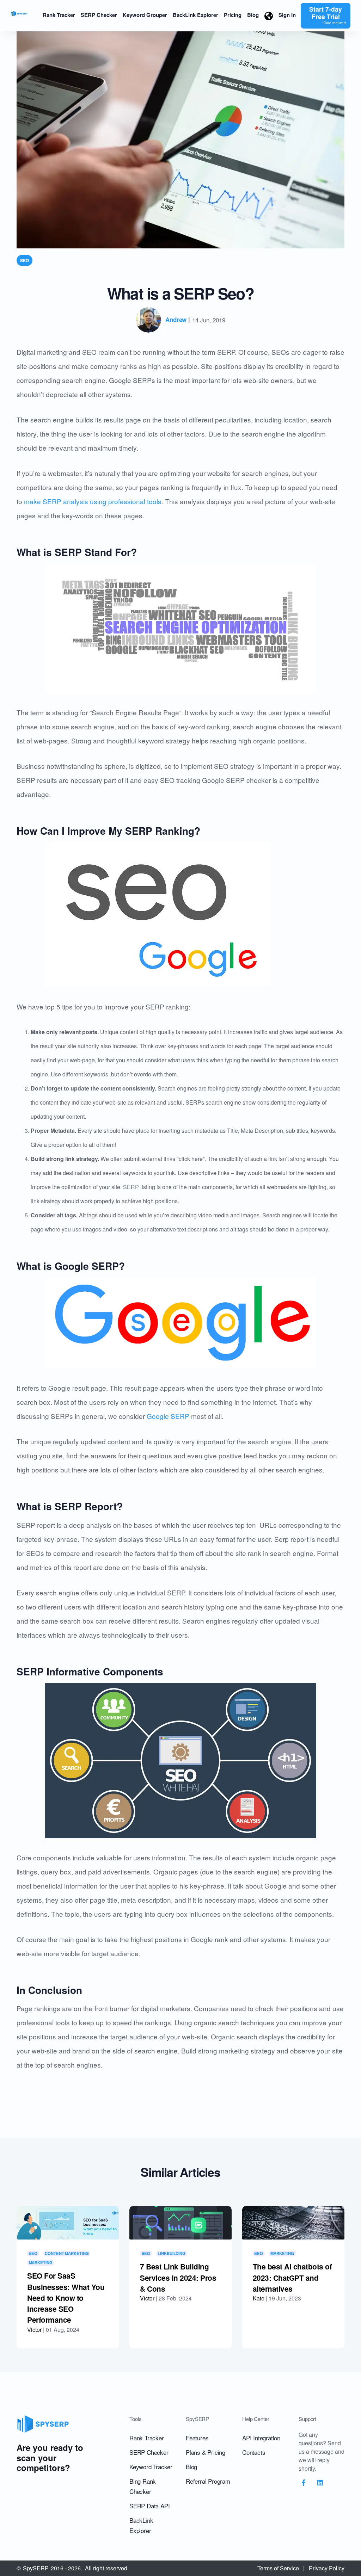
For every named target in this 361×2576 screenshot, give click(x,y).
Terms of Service (278, 2568)
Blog (191, 2467)
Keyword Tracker (151, 2467)
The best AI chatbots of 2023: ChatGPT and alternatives (292, 2278)
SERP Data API (149, 2506)
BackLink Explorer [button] (195, 15)
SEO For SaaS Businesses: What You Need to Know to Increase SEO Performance (66, 2298)
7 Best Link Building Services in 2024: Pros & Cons (178, 2278)
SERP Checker (149, 2452)
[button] (269, 16)
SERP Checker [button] (99, 15)
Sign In (287, 15)
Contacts (254, 2452)
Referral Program (208, 2481)
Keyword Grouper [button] (145, 15)
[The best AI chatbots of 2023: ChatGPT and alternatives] (293, 2223)
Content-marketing (67, 2254)
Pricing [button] (233, 15)
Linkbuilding (172, 2254)
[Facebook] (304, 2483)
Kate (259, 2298)
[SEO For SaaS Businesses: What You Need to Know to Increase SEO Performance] (68, 2223)
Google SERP (168, 1416)
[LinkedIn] (320, 2483)
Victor (34, 2330)
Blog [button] (253, 15)
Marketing (41, 2262)
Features (197, 2438)
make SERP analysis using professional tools (93, 501)
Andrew (176, 320)
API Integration (261, 2438)
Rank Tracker (147, 2438)
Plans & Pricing (206, 2452)
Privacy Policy (327, 2568)
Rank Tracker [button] (59, 15)
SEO (25, 260)
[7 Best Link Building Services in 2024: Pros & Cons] (180, 2223)
